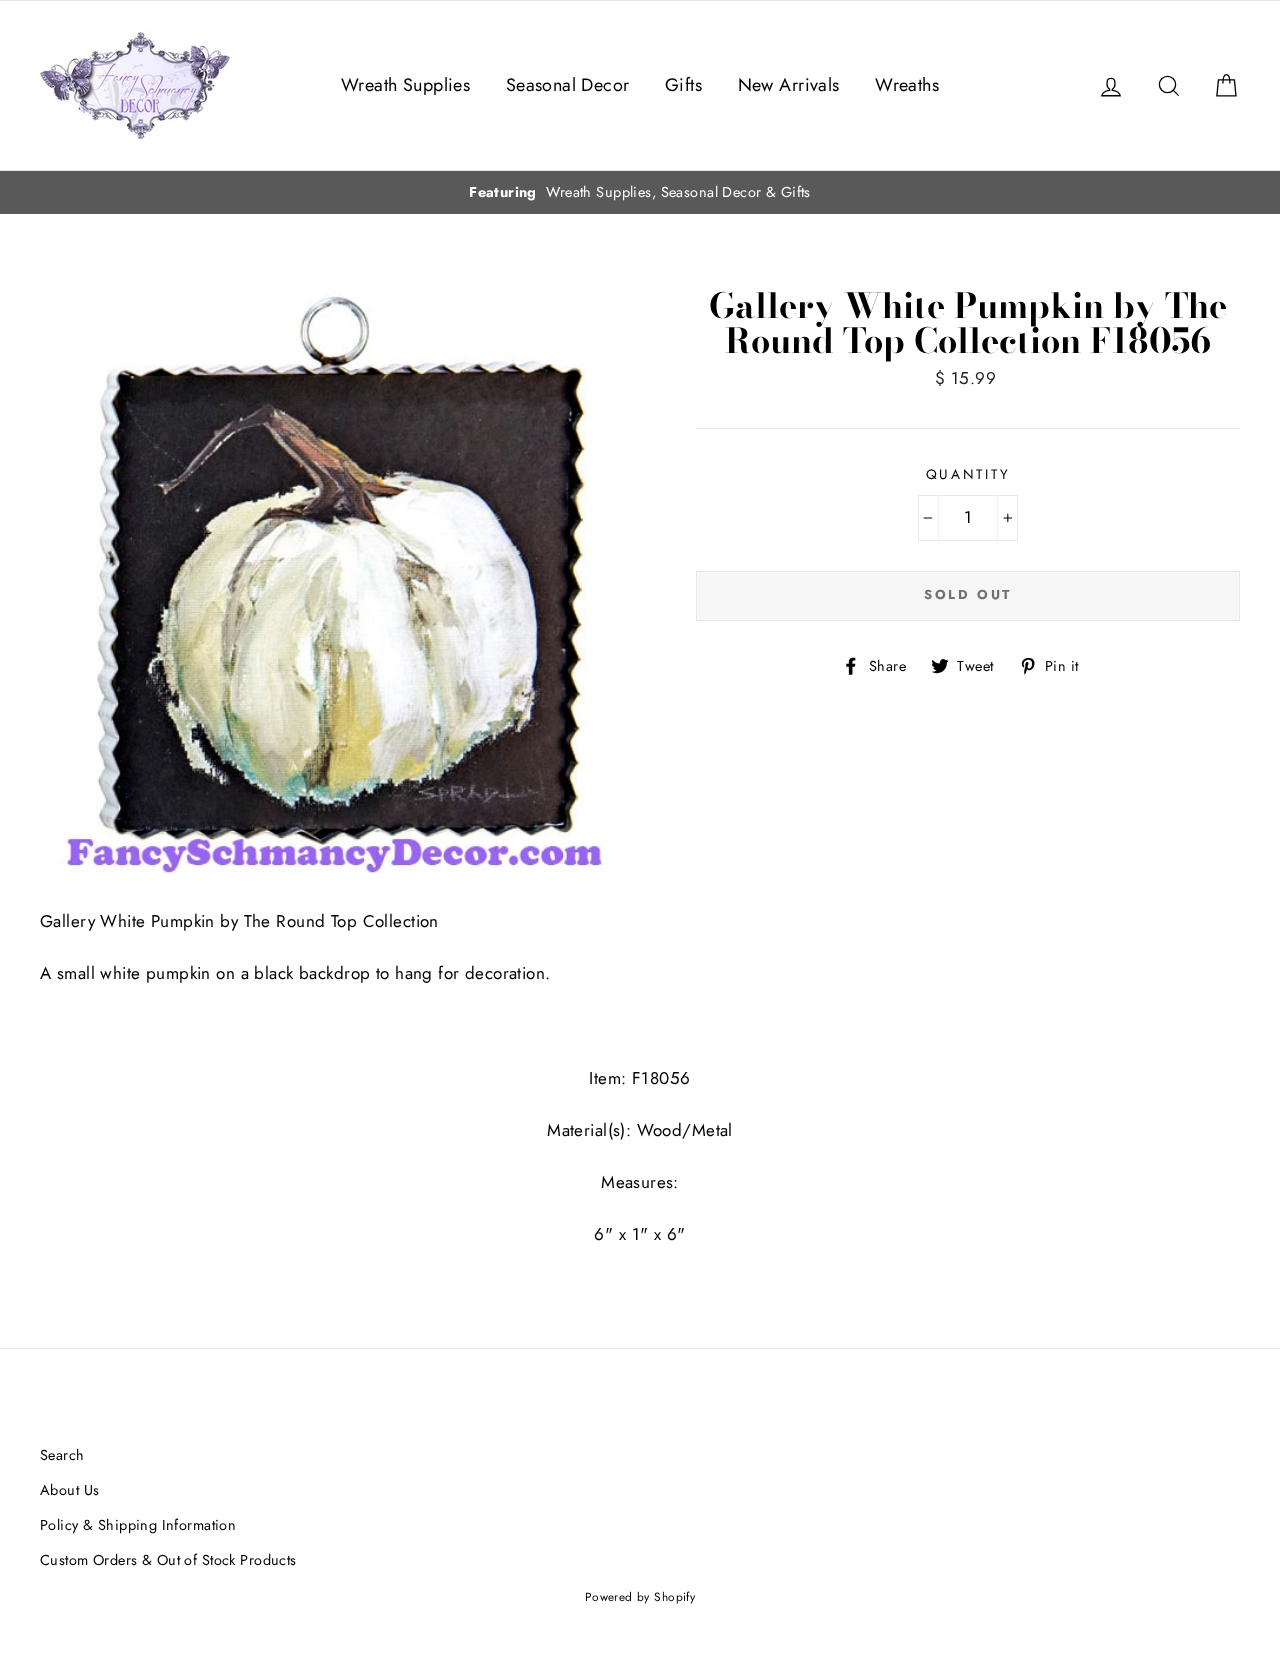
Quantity (968, 474)
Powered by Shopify (640, 1596)
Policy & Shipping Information (138, 1525)
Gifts (683, 85)
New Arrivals (789, 85)
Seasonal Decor (568, 85)
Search (62, 1455)
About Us (69, 1490)
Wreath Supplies (405, 85)
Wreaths (907, 85)
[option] (640, 192)
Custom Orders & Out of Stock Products (168, 1560)
